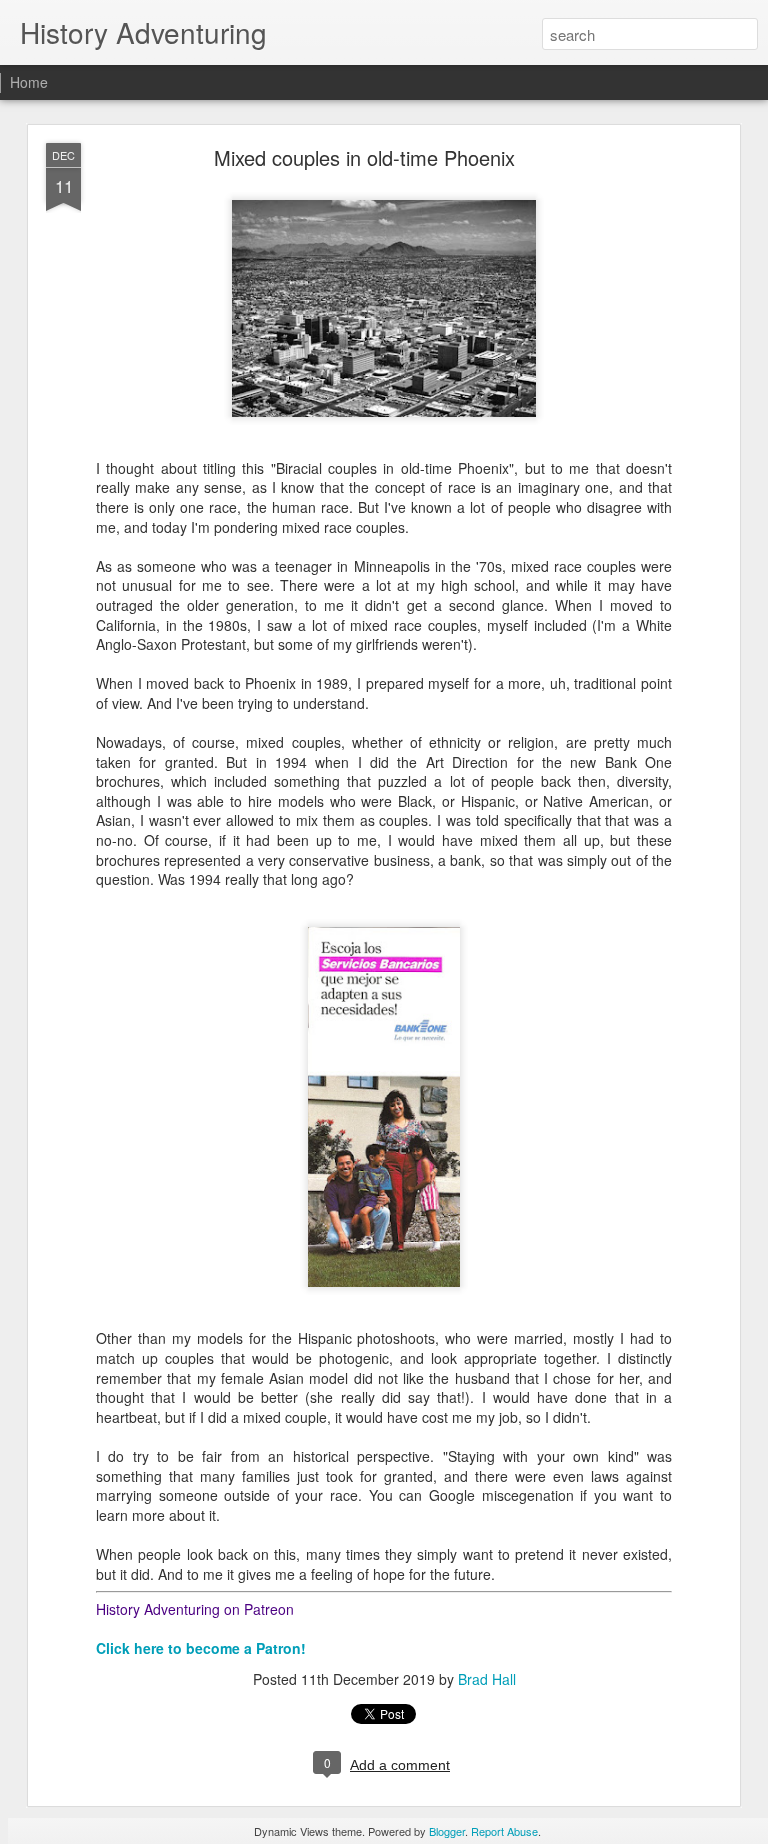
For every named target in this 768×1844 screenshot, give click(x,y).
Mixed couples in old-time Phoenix (364, 157)
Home (29, 82)
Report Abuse (504, 1831)
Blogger (447, 1831)
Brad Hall (487, 1679)
